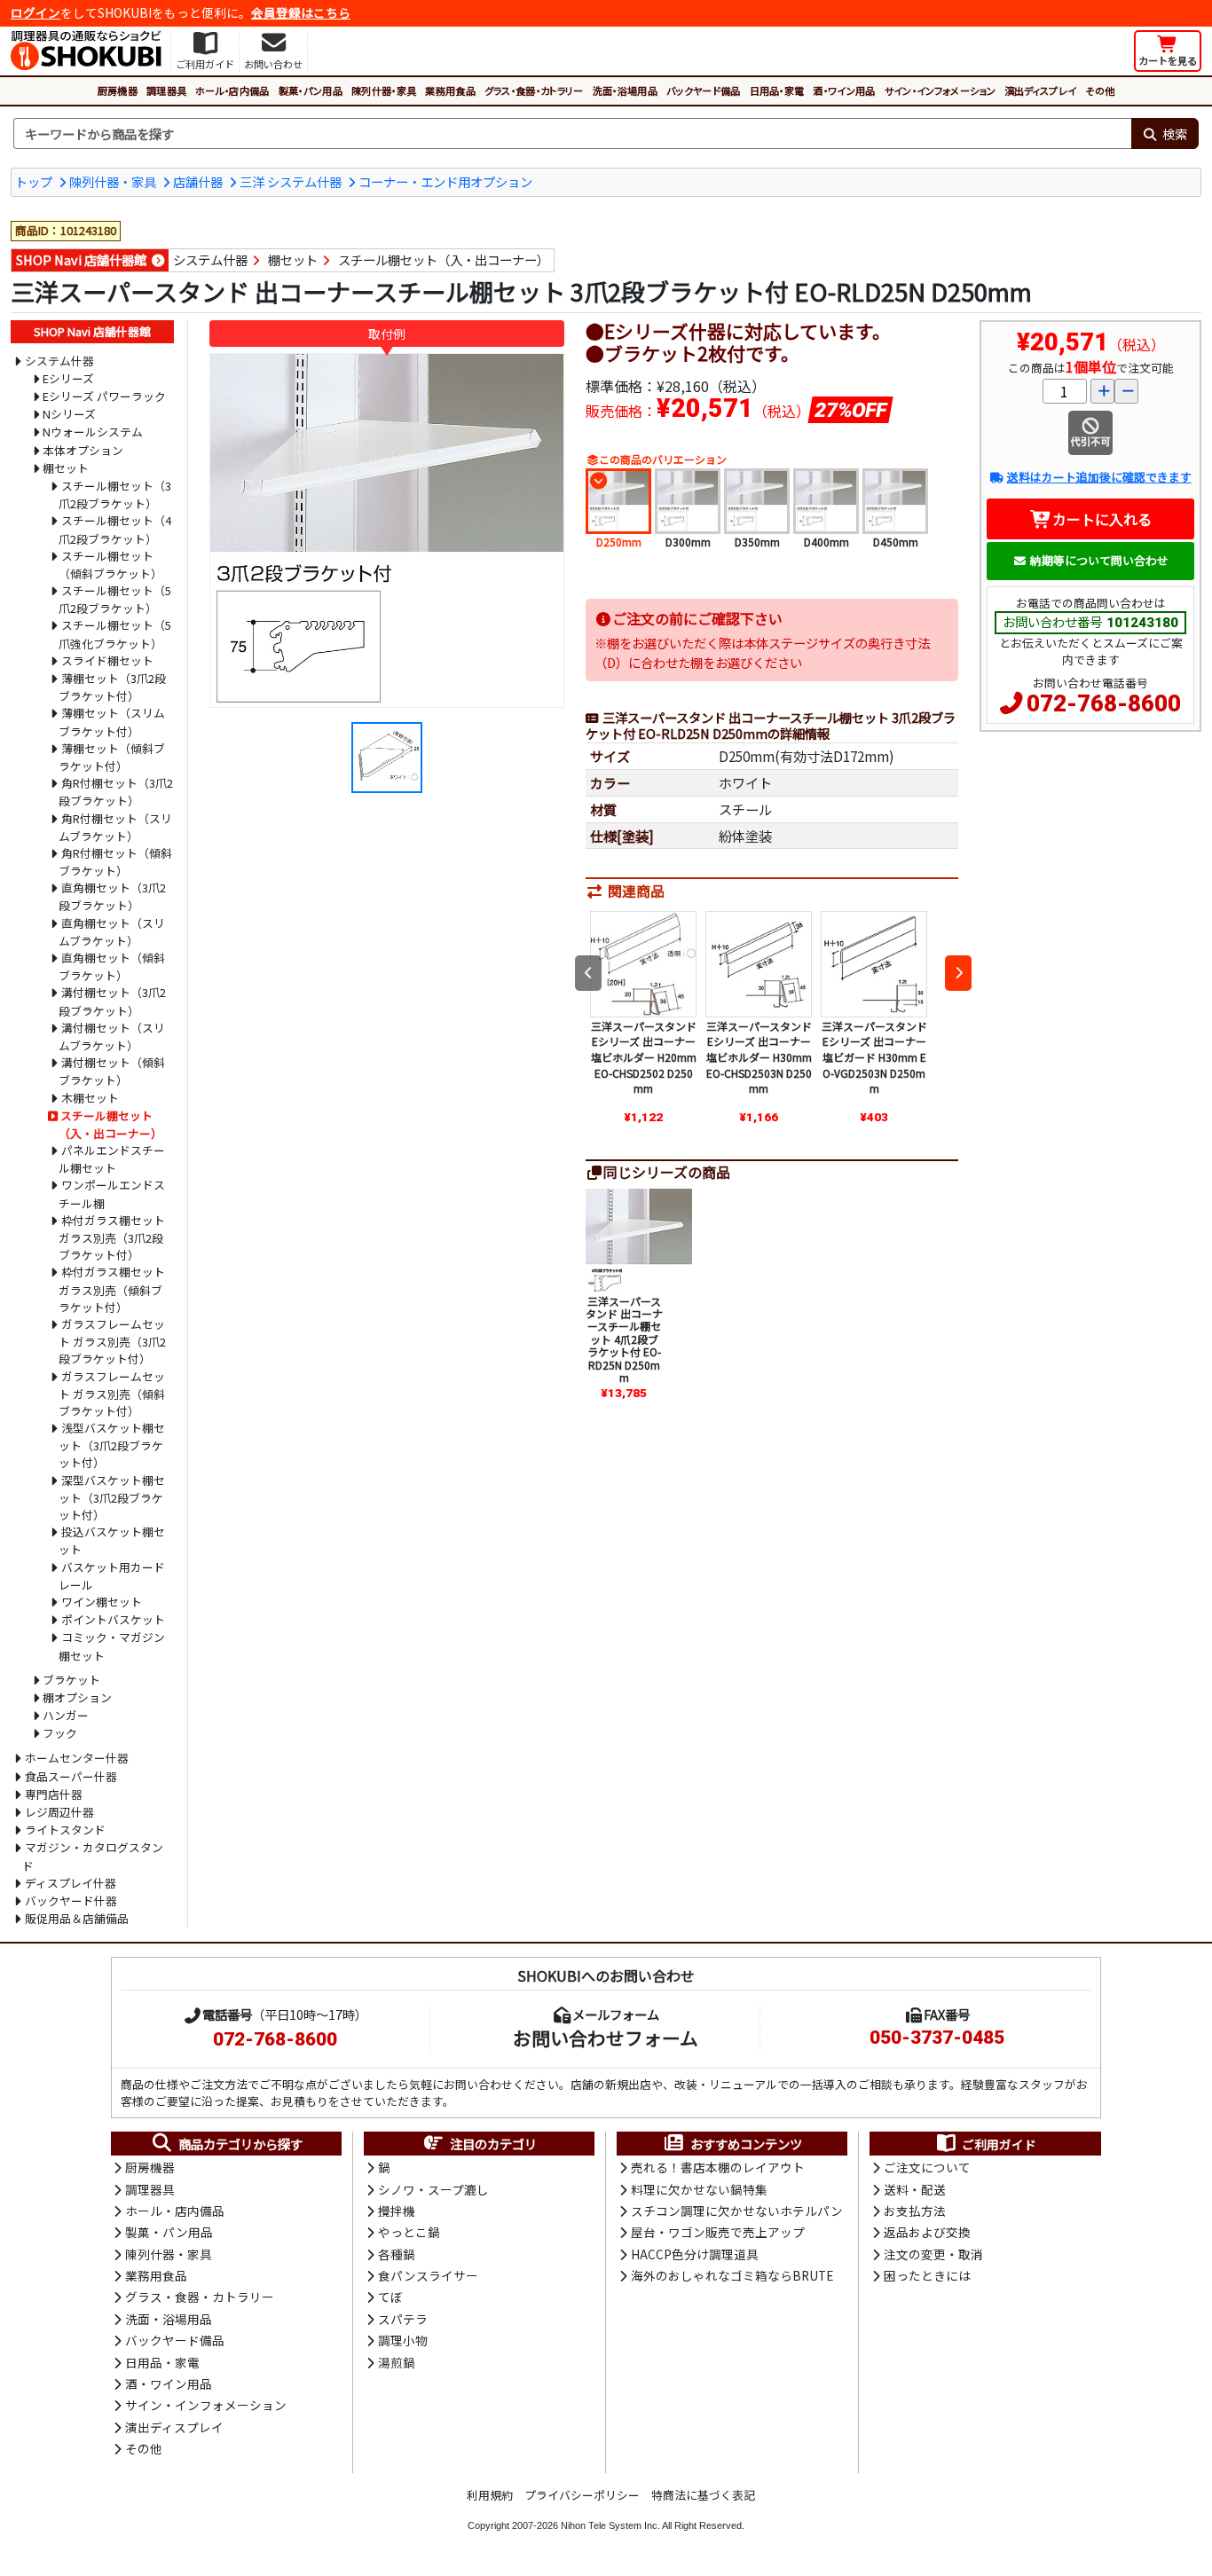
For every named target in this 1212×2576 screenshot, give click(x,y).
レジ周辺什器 (59, 1812)
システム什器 (210, 259)
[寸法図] (387, 756)
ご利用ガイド (999, 2144)
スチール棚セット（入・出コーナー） (444, 259)
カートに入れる (1102, 519)
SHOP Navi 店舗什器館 (81, 259)
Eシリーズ (68, 378)
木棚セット (90, 1098)
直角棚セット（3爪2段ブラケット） (112, 896)
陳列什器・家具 (384, 90)
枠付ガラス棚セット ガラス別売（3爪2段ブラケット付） (112, 1237)
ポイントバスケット (113, 1619)
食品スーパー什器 (71, 1776)
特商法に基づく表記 (703, 2495)
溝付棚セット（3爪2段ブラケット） (112, 1001)
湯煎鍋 (397, 2362)
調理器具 (166, 90)
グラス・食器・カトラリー (534, 90)
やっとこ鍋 (409, 2232)
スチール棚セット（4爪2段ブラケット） (115, 529)
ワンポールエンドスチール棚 (112, 1194)
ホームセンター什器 (77, 1758)
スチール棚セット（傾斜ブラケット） (110, 565)
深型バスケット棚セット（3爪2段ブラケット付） (112, 1497)
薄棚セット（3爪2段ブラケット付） (112, 687)
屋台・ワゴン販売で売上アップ (718, 2232)
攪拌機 (397, 2211)
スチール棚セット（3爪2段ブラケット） (115, 495)
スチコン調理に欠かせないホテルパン (737, 2211)
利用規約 (490, 2495)
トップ (34, 181)
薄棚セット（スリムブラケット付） (112, 722)
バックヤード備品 (704, 90)
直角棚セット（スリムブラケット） (112, 932)
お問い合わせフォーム (606, 2038)
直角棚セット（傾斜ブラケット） (112, 966)
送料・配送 (915, 2189)
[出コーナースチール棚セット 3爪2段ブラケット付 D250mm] (387, 530)
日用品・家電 (777, 90)
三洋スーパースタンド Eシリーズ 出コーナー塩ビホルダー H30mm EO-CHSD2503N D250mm (759, 1057)
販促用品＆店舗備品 (77, 1918)
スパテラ (403, 2319)
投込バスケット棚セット (112, 1540)
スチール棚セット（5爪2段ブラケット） (115, 599)
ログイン (35, 12)
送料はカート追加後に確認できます (1099, 477)
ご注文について (927, 2167)
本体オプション (83, 450)
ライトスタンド (65, 1830)
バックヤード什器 (71, 1901)
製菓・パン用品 (311, 90)
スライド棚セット (107, 660)
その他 (1100, 90)
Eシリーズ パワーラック (104, 396)
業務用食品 (450, 90)
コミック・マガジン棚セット (112, 1646)
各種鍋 (397, 2254)
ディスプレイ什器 (71, 1883)
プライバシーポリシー (582, 2495)
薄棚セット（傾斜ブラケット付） (112, 757)
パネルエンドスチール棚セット (112, 1159)
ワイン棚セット (102, 1602)
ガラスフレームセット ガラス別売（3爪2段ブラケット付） (112, 1341)
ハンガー (66, 1715)
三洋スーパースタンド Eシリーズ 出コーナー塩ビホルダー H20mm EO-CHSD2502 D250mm (644, 1057)
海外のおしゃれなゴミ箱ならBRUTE (732, 2275)
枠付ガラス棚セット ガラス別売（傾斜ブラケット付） (112, 1289)
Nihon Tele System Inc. (610, 2525)
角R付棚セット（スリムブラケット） (115, 827)
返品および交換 (927, 2232)
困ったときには (927, 2275)
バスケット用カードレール (112, 1576)
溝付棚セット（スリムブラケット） (112, 1037)
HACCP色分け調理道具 (695, 2254)
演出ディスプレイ (1041, 90)
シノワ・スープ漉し (433, 2189)
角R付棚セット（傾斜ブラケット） (115, 862)
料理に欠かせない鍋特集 (699, 2189)
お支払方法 (915, 2211)
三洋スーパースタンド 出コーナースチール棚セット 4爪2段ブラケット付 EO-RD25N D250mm (624, 1339)
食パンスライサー (428, 2275)
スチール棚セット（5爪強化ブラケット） (115, 634)
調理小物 (403, 2340)
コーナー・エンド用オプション (445, 181)
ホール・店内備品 (232, 90)
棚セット (293, 259)
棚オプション (77, 1697)
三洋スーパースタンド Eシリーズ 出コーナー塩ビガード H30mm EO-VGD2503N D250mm (874, 1057)
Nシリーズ (69, 414)
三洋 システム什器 (291, 181)
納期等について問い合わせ (1099, 560)
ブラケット (71, 1680)
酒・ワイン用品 (844, 90)
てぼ (390, 2297)
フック (60, 1733)
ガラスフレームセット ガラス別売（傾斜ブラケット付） (112, 1394)
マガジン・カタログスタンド (93, 1856)
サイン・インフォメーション (940, 90)
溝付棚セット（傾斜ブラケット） (112, 1071)
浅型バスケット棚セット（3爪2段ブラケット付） (112, 1445)
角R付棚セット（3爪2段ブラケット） (116, 792)
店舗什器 (198, 181)
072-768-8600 (1104, 703)
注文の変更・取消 (933, 2254)
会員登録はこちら (301, 12)
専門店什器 (54, 1794)
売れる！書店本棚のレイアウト (718, 2167)
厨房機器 (118, 90)
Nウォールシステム (93, 432)
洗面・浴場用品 (625, 90)
